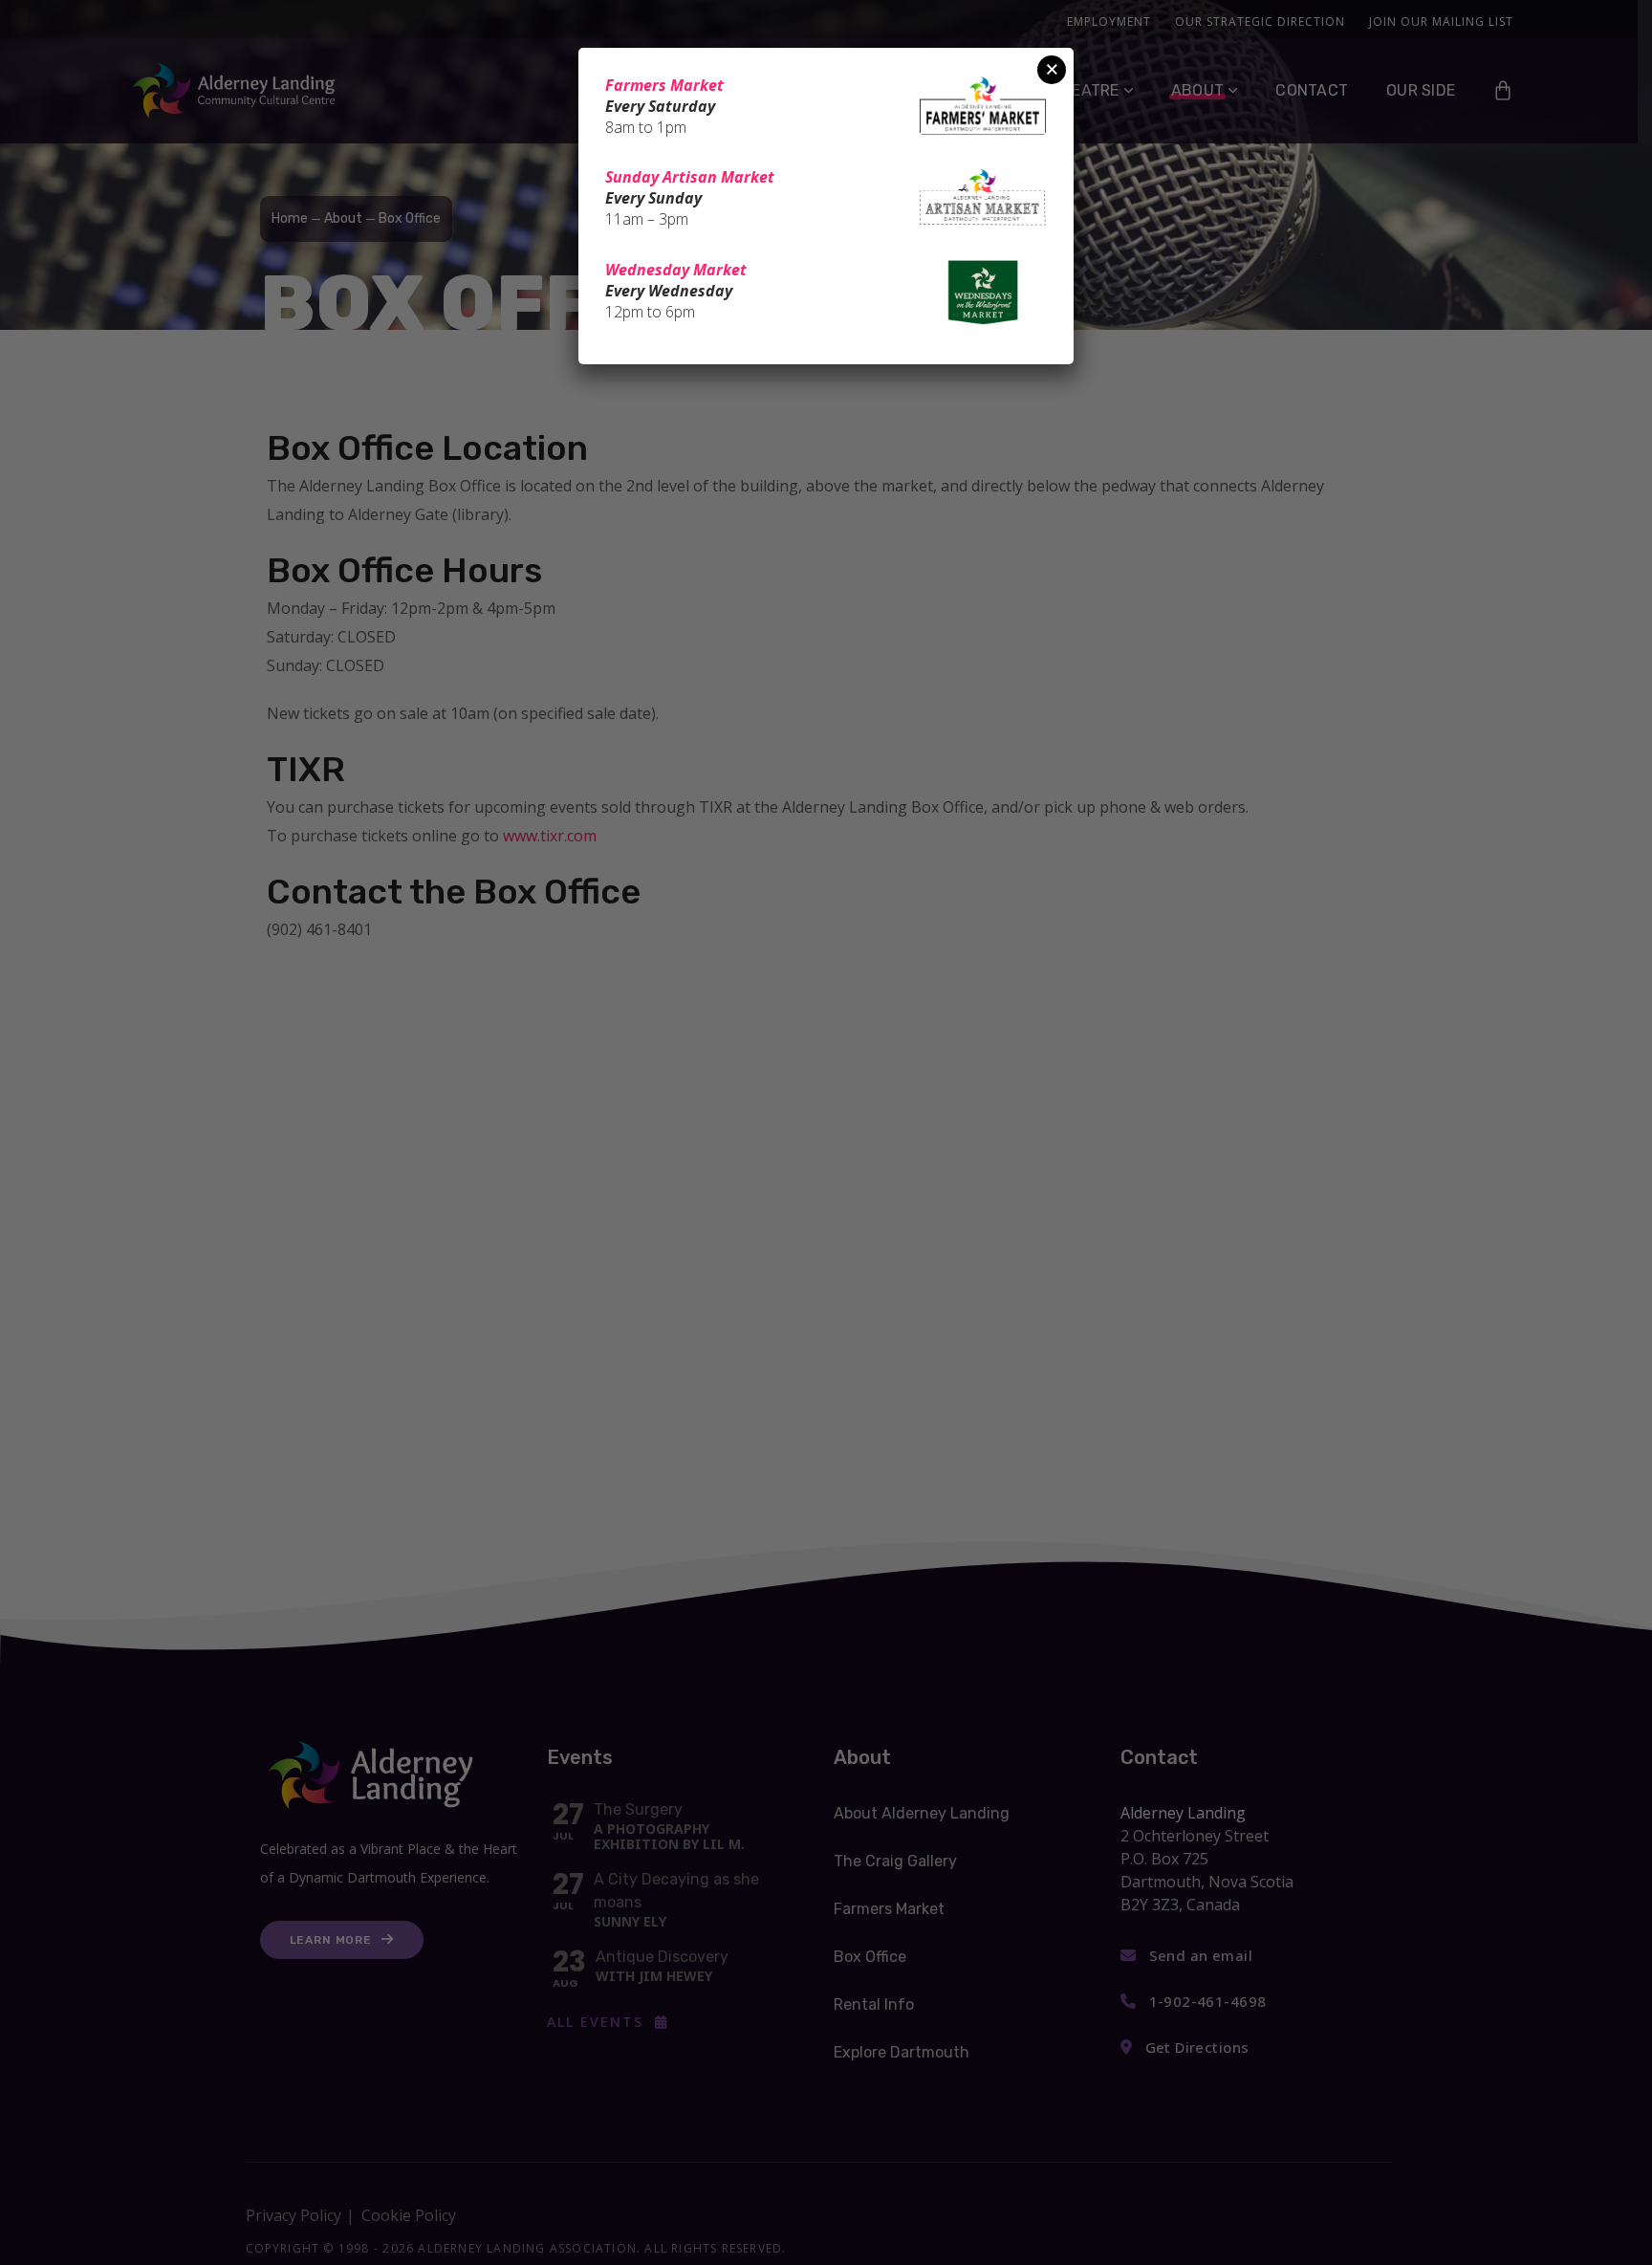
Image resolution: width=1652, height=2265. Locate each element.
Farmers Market (664, 85)
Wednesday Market (676, 270)
